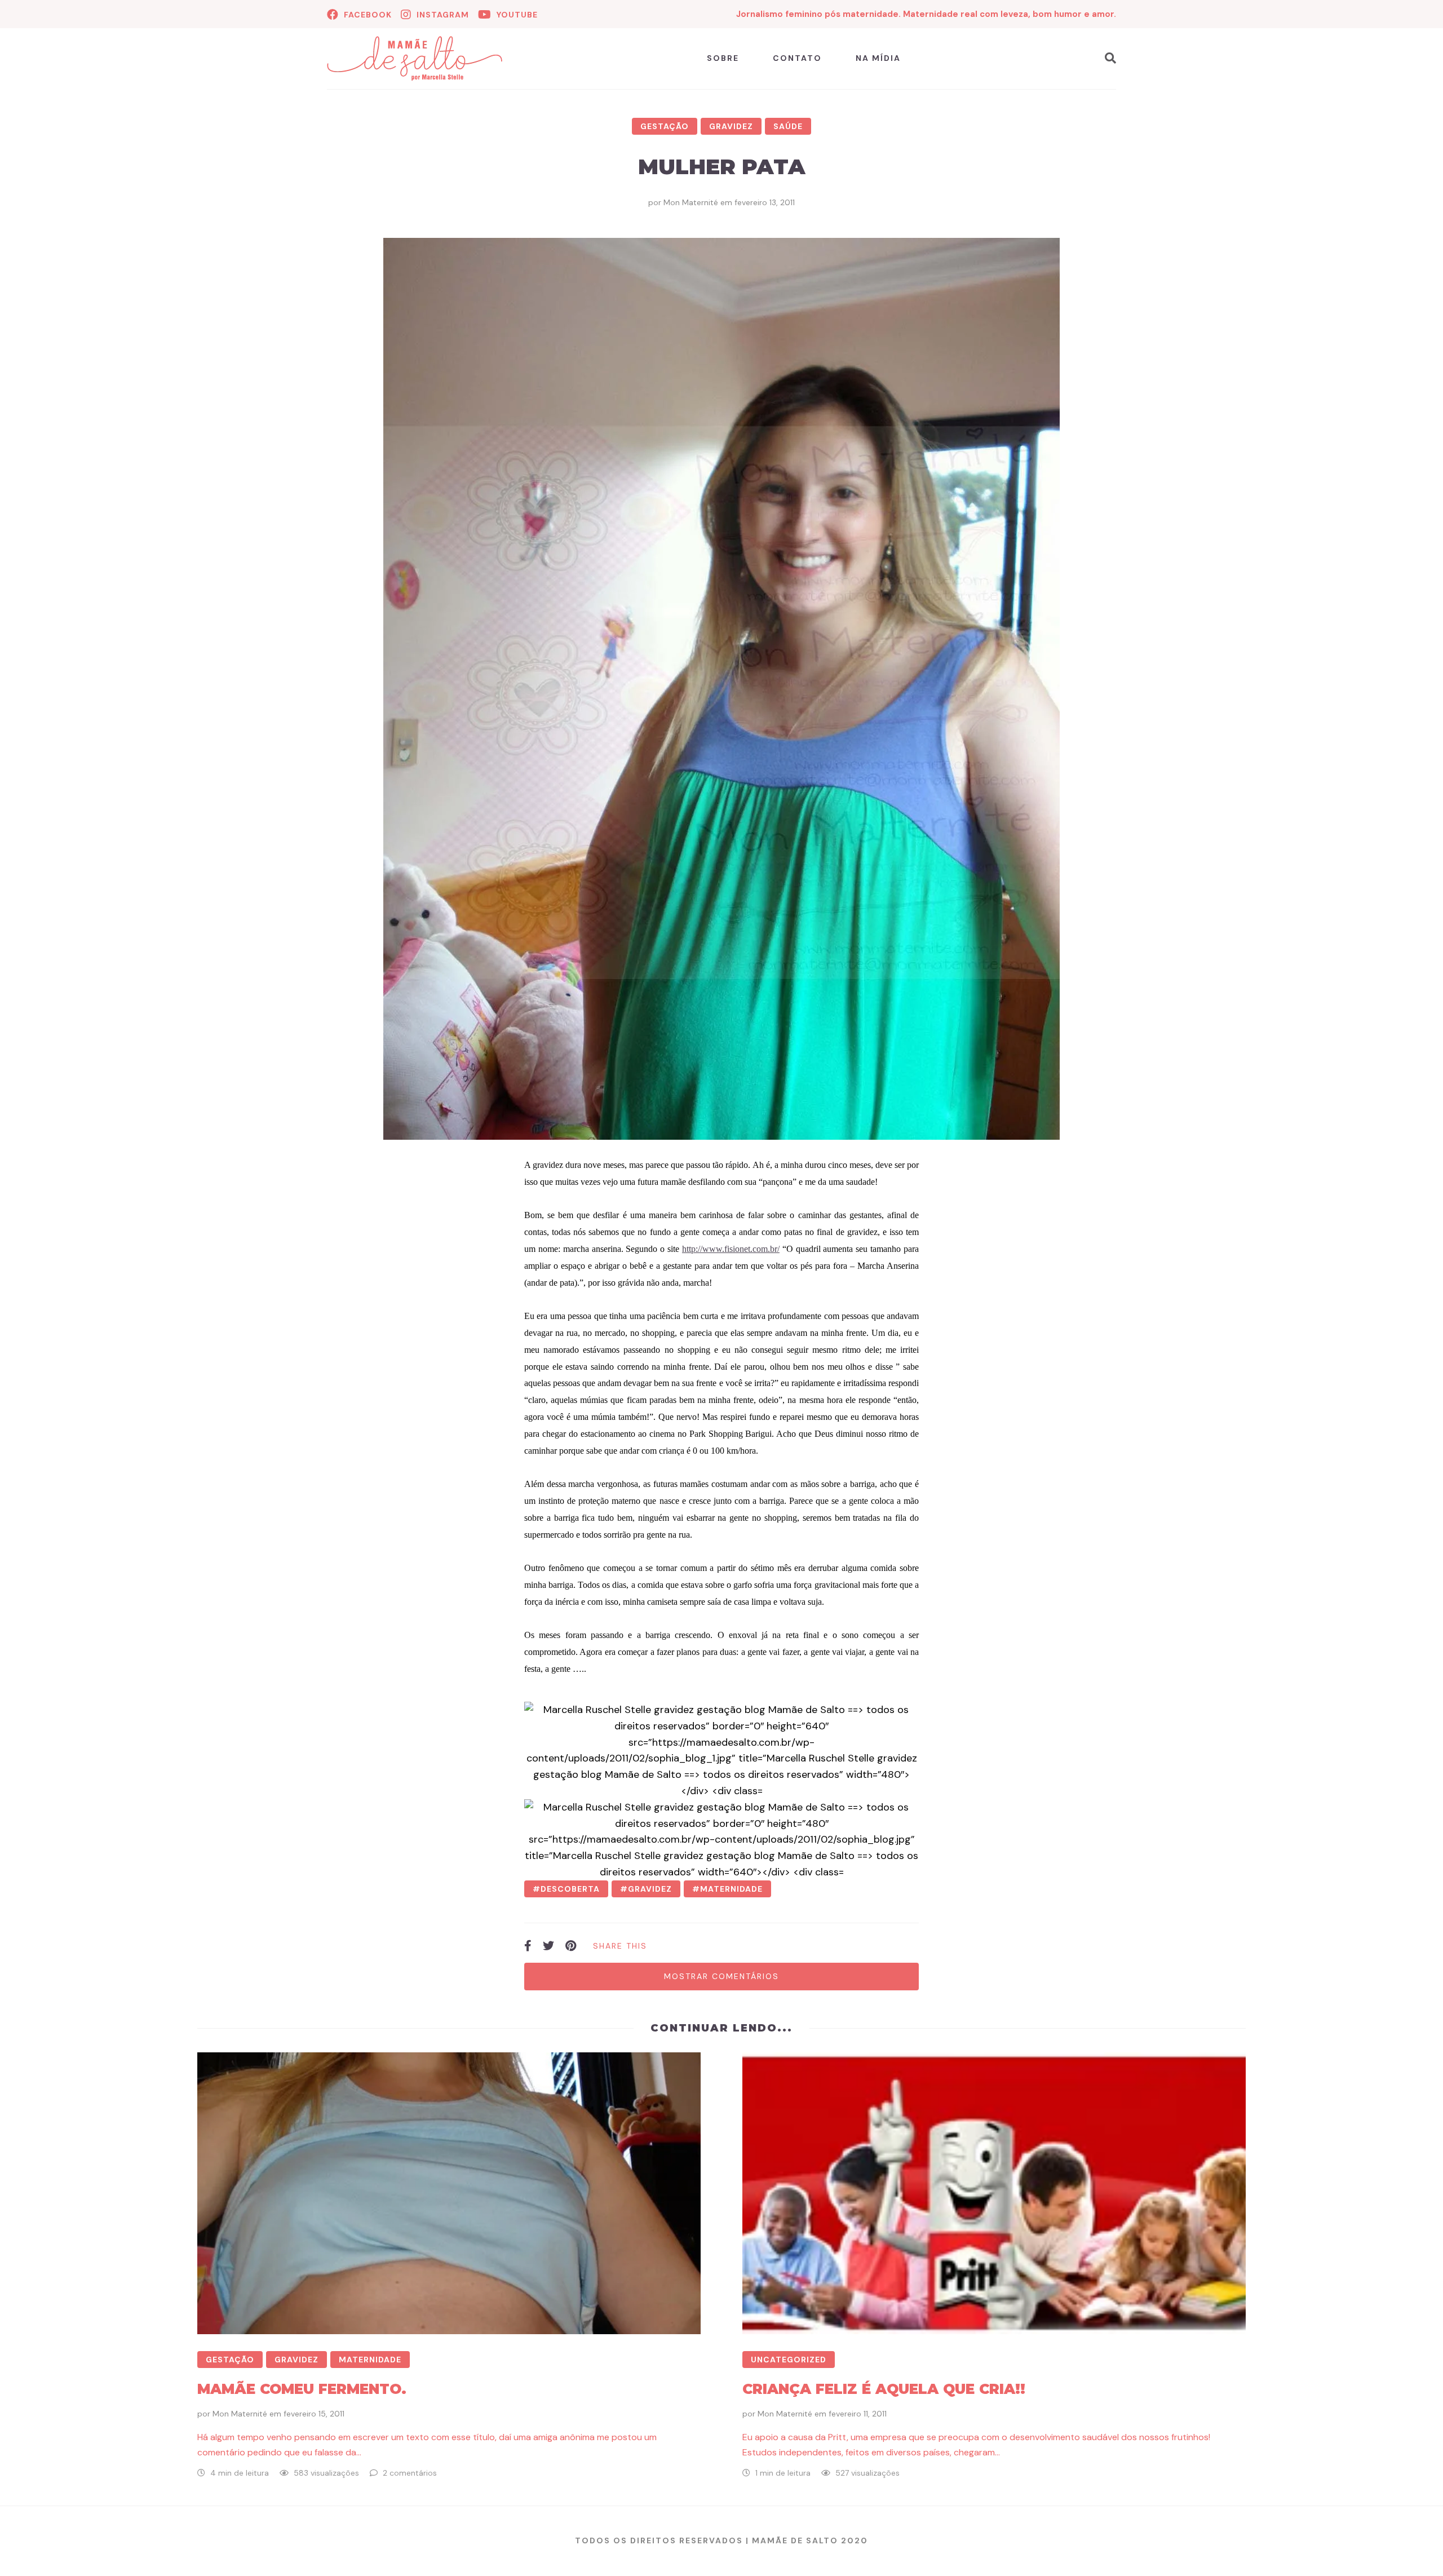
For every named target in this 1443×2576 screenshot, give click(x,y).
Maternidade (370, 2360)
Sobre (723, 58)
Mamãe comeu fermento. (302, 2389)
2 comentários (410, 2473)
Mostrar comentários (721, 1976)
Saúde (788, 126)
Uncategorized (789, 2360)
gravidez (650, 1889)
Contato (797, 58)
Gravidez (731, 126)
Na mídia (878, 58)
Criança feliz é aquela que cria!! (884, 2389)
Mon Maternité (691, 202)
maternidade (731, 1889)
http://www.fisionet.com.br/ (731, 1249)
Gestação (665, 126)
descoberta (570, 1889)
